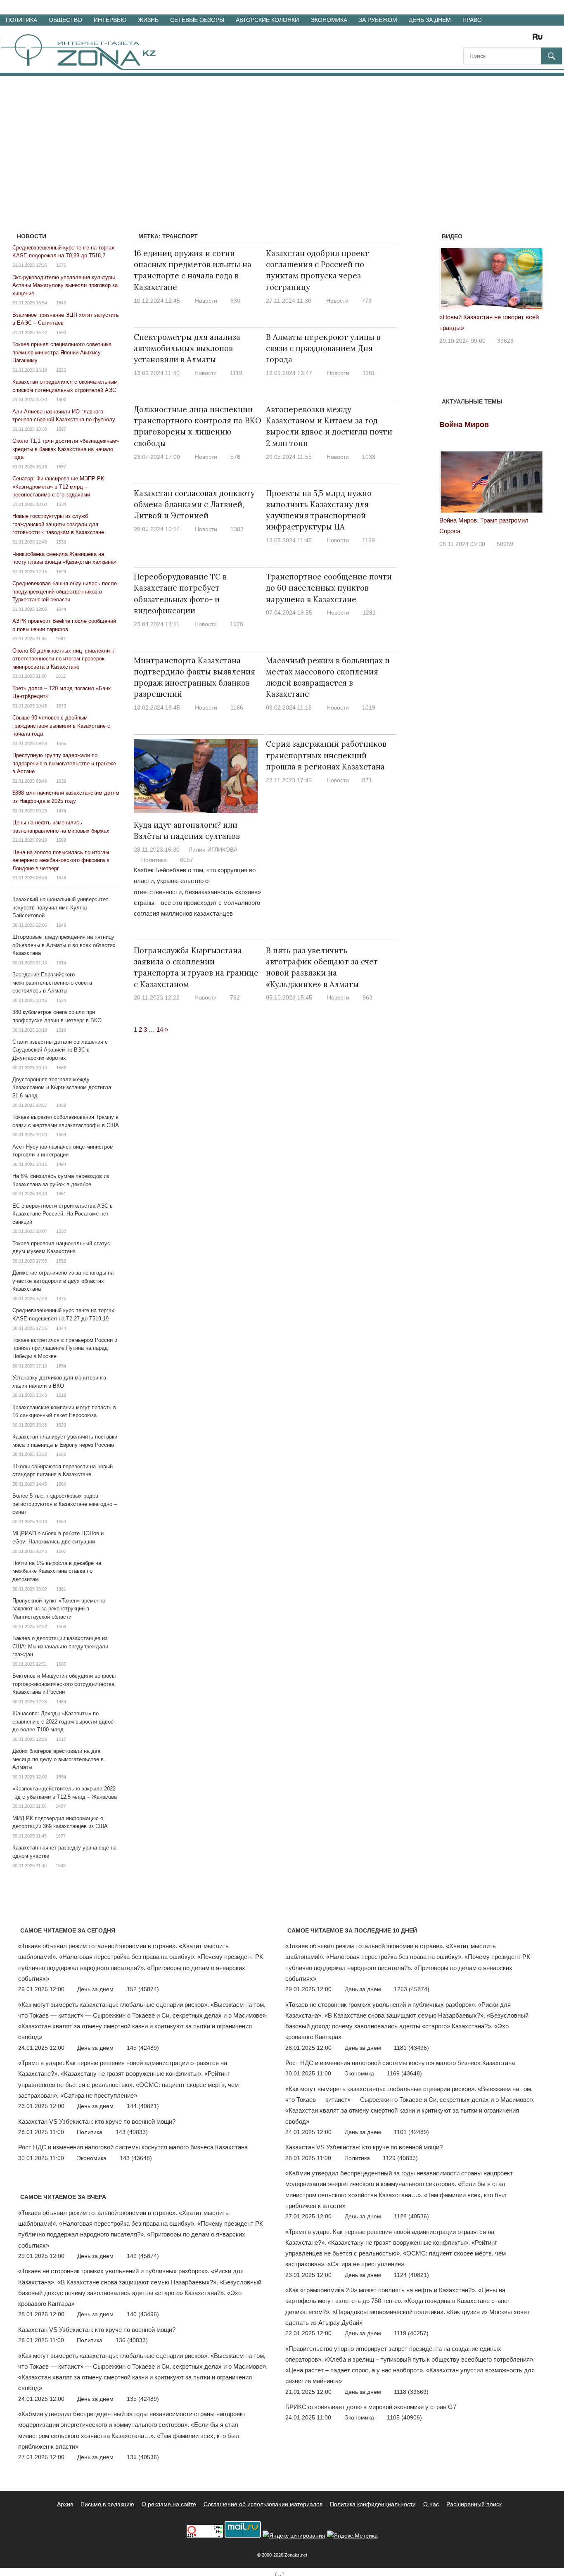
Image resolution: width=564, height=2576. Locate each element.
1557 (61, 467)
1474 (61, 811)
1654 (61, 1366)
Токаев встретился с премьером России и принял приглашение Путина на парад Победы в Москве (65, 1348)
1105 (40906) (404, 2417)
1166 (237, 708)
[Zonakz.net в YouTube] (492, 39)
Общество (65, 20)
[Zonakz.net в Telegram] (504, 39)
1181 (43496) (411, 2048)
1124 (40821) (411, 2275)
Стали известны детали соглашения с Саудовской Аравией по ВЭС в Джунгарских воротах (60, 1050)
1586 (61, 1484)
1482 (61, 1105)
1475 (61, 1299)
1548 (61, 878)
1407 (61, 1806)
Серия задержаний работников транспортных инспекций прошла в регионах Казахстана (326, 755)
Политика (21, 20)
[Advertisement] (282, 138)
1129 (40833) (400, 2158)
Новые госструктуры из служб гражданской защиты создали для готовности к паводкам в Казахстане (58, 524)
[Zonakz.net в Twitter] (469, 39)
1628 (237, 624)
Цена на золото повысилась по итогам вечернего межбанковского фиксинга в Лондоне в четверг (61, 860)
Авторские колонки (267, 20)
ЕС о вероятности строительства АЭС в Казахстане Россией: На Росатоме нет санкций (63, 1214)
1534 (61, 1522)
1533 (61, 542)
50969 (505, 544)
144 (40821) (143, 2106)
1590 (61, 332)
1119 (236, 373)
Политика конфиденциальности (373, 2504)
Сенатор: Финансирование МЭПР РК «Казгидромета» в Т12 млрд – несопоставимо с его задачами (58, 487)
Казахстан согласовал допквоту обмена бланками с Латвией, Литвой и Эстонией (194, 505)
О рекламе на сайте (169, 2504)
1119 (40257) (411, 2333)
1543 (61, 1866)
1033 (369, 457)
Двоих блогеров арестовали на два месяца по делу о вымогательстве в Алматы (58, 1759)
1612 (61, 676)
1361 (61, 1194)
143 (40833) (132, 2132)
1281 (369, 613)
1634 (61, 504)
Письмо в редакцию (107, 2504)
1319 (61, 1030)
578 (235, 457)
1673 (61, 706)
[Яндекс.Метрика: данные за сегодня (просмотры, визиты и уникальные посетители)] (352, 2536)
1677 (61, 1836)
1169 (368, 540)
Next (533, 282)
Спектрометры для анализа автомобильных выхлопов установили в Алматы (187, 348)
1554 (61, 1777)
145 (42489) (143, 2048)
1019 (369, 708)
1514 (61, 963)
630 (235, 301)
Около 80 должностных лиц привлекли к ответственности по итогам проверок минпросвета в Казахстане (63, 659)
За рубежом (378, 20)
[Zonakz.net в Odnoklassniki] (515, 39)
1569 (61, 1135)
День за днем (430, 20)
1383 (237, 529)
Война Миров (464, 425)
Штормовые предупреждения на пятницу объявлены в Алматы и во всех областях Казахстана (64, 945)
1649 (61, 925)
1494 (61, 1164)
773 (367, 301)
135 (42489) (143, 2399)
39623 (505, 341)
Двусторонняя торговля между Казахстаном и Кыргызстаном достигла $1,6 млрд (62, 1087)
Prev (450, 282)
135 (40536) (143, 2457)
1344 (61, 1328)
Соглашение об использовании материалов (263, 2504)
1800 (61, 399)
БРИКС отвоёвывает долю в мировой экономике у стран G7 (371, 2407)
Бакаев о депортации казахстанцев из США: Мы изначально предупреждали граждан (60, 1646)
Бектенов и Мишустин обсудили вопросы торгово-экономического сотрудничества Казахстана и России (64, 1684)
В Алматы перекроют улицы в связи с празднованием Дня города (323, 348)
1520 (61, 1000)
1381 (61, 1589)
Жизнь (148, 20)
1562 (61, 1454)
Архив (65, 2504)
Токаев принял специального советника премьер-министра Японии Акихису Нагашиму (62, 352)
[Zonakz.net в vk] (527, 39)
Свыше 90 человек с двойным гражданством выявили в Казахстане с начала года (61, 726)
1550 (61, 1231)
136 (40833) (132, 2340)
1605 (61, 1664)
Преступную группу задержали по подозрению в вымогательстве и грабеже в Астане (64, 763)
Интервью (110, 20)
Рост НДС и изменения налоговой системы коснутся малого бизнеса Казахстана (133, 2147)
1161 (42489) (411, 2132)
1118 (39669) (411, 2392)
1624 (61, 572)
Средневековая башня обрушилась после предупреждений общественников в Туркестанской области (65, 591)
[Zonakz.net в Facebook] (481, 39)
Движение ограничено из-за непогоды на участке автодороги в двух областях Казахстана (63, 1281)
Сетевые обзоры (197, 20)
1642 (61, 303)
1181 (369, 373)
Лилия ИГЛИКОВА (213, 850)
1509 (61, 840)
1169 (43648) (404, 2073)
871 (367, 780)
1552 (61, 1261)
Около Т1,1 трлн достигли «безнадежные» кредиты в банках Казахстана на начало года (66, 449)
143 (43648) (136, 2158)
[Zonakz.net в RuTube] (540, 39)
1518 (61, 1395)
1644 (61, 609)
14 (160, 1029)
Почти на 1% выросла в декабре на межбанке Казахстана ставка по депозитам (57, 1571)
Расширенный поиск (474, 2504)
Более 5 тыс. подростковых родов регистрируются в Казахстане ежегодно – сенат (65, 1504)
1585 (61, 743)
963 (367, 997)
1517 (61, 1739)
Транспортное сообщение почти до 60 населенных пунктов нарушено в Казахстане (329, 588)
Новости (206, 301)
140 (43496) (143, 2314)
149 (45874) (143, 2256)
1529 (61, 1425)
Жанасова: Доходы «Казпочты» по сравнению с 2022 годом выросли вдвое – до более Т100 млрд (65, 1721)
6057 (187, 860)
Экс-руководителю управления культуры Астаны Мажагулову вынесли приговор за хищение (65, 285)
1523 (61, 370)
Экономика (329, 20)
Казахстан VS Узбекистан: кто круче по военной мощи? (97, 2121)
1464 (61, 1702)
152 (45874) (143, 1989)
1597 (61, 429)
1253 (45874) (412, 1989)
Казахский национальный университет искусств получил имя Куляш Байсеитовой (60, 907)
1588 (61, 1068)
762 (235, 997)
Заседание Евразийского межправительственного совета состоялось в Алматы (52, 983)
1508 (61, 1626)
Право (472, 20)
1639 (61, 781)
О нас (431, 2504)
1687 (61, 639)
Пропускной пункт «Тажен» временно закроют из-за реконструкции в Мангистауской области (59, 1609)
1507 (61, 1551)
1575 (61, 265)
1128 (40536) (411, 2216)
